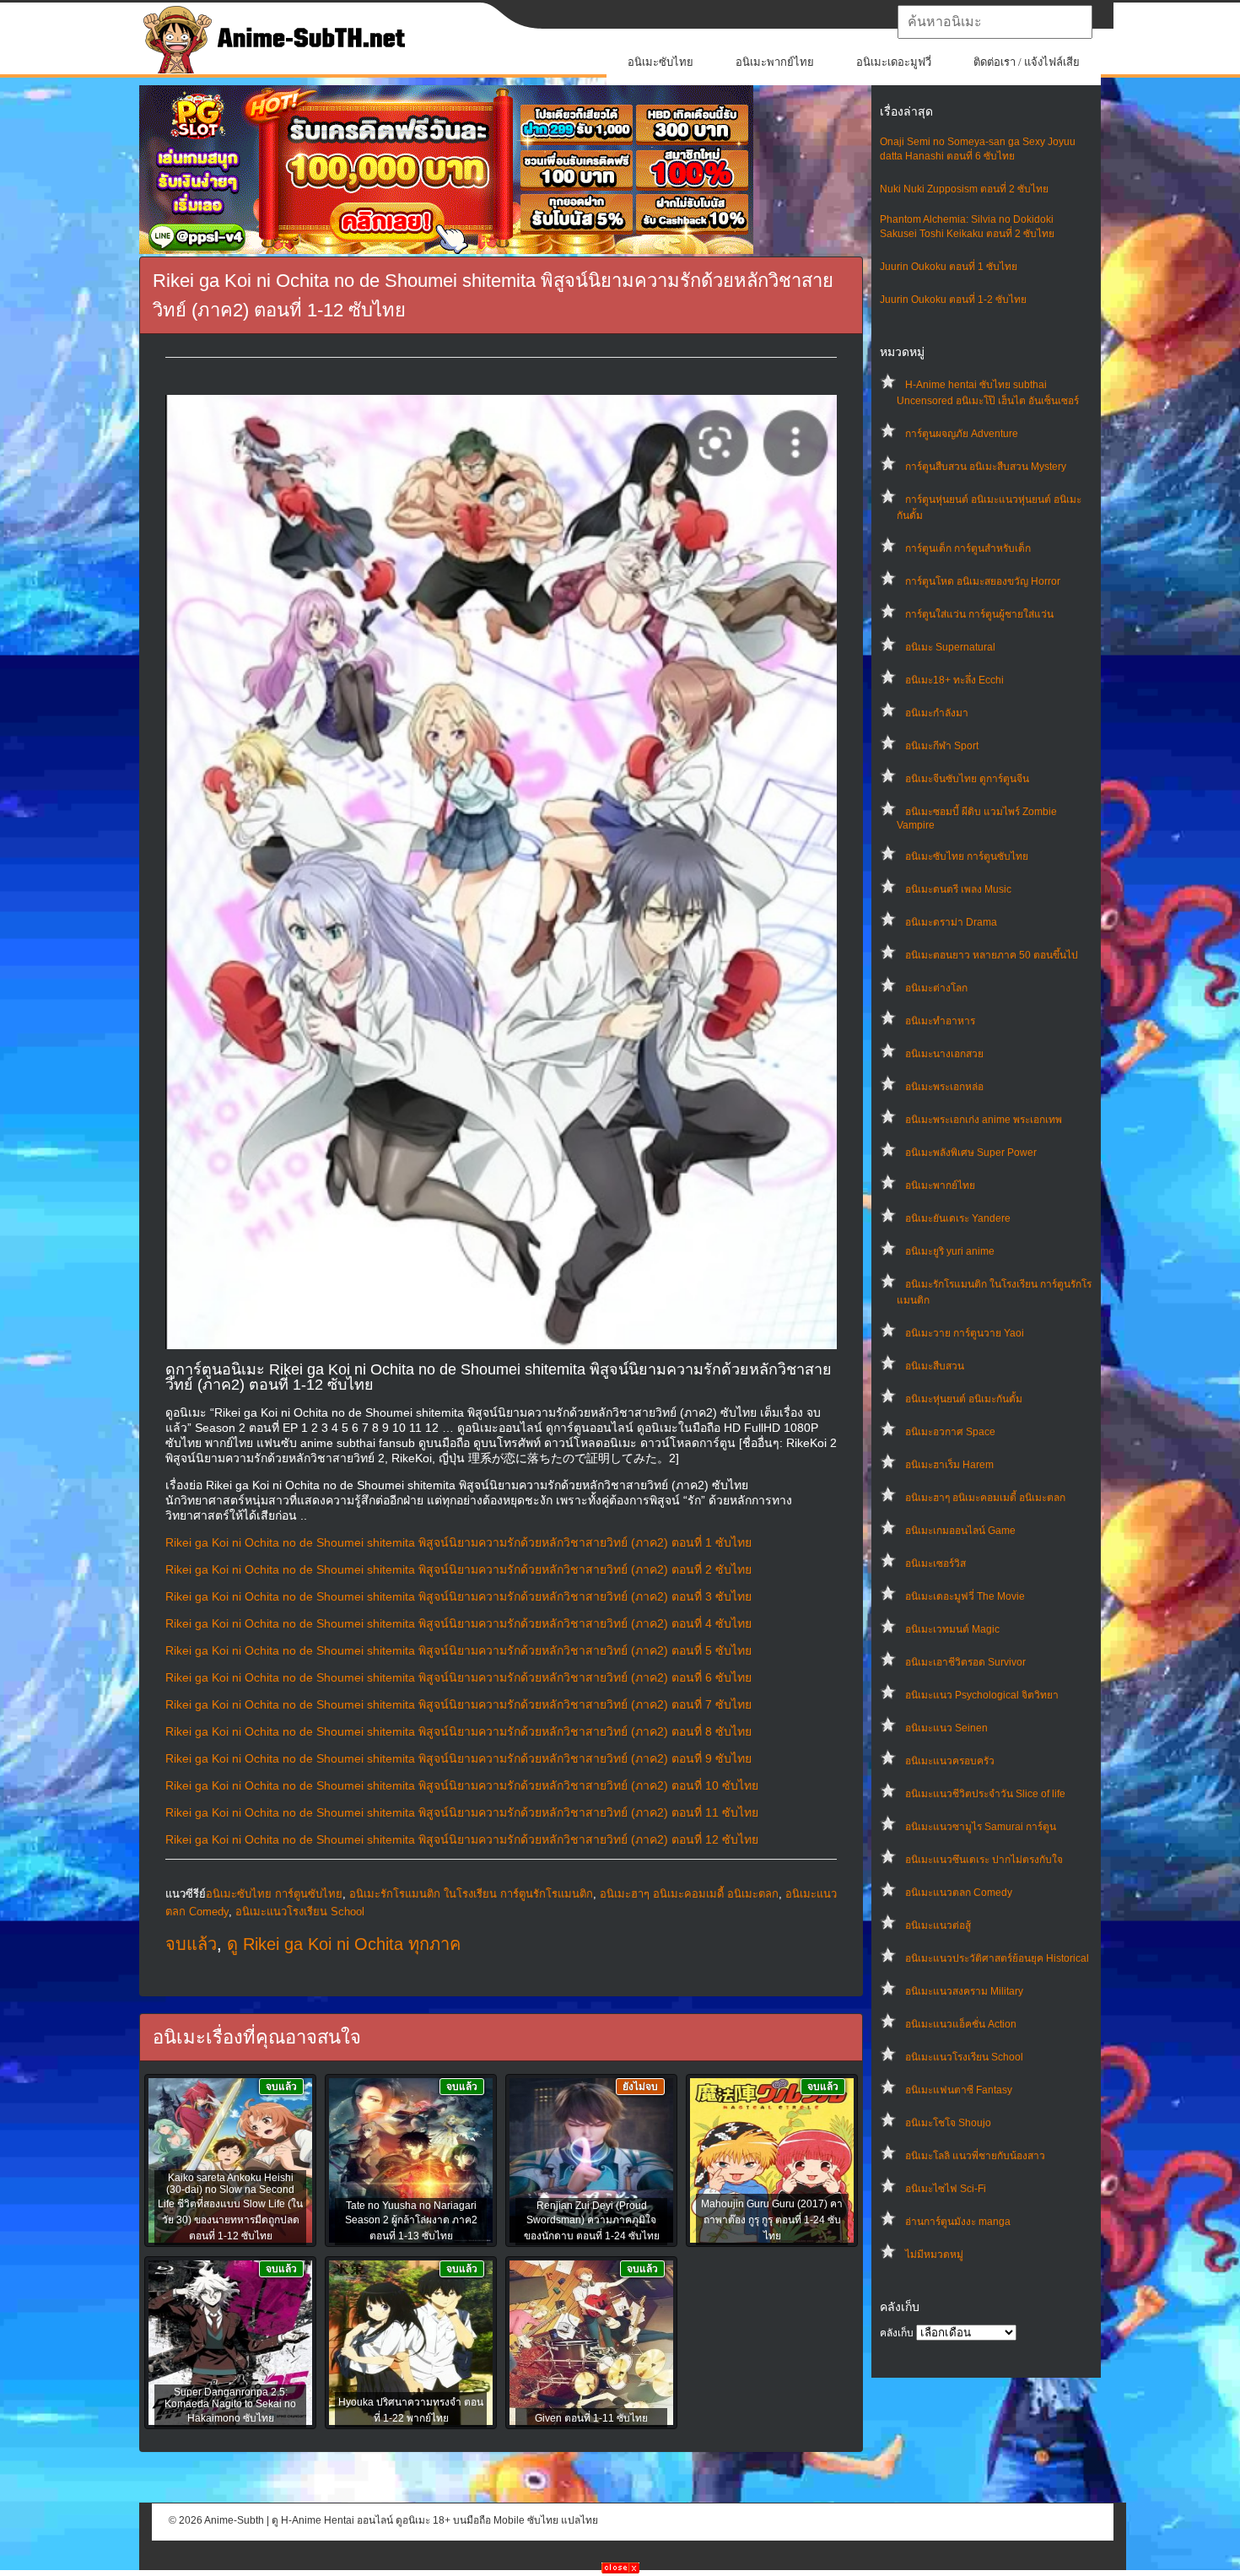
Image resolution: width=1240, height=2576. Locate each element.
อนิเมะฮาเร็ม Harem (949, 1465)
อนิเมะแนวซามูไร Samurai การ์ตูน (981, 1827)
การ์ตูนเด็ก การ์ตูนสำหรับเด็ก (968, 548)
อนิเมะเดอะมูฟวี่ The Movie (965, 1596)
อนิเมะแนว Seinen (946, 1728)
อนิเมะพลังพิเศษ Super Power (971, 1153)
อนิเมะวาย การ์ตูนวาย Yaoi (965, 1333)
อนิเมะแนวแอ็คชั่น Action (961, 2024)
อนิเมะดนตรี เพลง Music (958, 889)
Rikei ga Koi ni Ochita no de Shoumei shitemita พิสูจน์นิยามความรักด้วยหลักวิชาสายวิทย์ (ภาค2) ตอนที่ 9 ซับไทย (458, 1758)
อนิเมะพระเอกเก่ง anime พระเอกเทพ (984, 1120)
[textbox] (995, 22)
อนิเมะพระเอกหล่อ (944, 1087)
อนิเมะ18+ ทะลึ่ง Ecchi (954, 680)
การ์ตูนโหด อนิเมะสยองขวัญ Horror (983, 581)
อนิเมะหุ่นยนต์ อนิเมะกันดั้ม (964, 1399)
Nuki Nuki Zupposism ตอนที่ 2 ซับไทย (964, 189)
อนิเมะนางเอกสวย (944, 1054)
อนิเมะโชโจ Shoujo (948, 2123)
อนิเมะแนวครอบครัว (950, 1761)
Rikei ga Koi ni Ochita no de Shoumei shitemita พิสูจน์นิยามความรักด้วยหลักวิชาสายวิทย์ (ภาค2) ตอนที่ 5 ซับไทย (458, 1650)
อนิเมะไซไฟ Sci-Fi (946, 2189)
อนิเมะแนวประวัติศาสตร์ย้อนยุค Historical (997, 1958)
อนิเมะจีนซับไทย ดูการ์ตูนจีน (967, 779)
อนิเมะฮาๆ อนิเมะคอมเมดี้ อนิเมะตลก (985, 1498)
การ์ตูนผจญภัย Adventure (962, 434)
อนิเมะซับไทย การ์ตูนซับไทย (967, 856)
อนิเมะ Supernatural (950, 647)
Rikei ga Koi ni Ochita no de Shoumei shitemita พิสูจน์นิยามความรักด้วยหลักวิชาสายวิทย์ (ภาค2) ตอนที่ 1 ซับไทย (458, 1542)
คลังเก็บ (897, 2333)
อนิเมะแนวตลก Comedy (959, 1893)
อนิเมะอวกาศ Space (950, 1432)
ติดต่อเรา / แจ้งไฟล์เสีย (1027, 62)
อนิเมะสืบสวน (935, 1366)
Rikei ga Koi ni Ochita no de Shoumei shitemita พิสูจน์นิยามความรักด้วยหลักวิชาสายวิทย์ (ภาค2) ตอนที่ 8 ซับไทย (458, 1731)
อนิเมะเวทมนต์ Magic (952, 1629)
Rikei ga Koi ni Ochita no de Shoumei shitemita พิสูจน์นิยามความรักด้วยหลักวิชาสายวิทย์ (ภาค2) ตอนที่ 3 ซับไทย (458, 1596)
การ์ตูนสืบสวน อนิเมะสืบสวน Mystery (986, 467)
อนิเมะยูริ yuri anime (950, 1251)
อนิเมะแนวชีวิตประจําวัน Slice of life (985, 1794)
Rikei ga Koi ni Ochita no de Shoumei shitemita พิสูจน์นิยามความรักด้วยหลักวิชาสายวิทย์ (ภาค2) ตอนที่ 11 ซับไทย (462, 1812)
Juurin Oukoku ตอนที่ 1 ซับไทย (949, 267)
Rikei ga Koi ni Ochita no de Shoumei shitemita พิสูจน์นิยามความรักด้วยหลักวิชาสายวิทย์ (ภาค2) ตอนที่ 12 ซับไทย (462, 1839)
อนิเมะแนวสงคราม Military (964, 1991)
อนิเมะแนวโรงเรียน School (964, 2057)
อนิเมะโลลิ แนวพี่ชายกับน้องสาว (975, 2156)
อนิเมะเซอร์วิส (935, 1563)
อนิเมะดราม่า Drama (951, 922)
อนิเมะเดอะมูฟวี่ (894, 62)
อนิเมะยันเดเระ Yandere (958, 1218)
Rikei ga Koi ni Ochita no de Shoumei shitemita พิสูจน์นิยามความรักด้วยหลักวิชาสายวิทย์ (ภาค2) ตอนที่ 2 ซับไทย (458, 1569)
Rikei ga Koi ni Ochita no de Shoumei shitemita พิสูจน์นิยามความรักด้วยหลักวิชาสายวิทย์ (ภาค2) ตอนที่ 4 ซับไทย (458, 1623)
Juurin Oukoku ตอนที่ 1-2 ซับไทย (953, 300)
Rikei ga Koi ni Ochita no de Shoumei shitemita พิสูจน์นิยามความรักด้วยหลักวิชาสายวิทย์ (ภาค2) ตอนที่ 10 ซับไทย (462, 1785)
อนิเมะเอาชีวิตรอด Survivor (965, 1662)
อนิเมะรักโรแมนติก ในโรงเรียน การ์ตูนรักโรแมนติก (471, 1894)
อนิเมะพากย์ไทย (775, 62)
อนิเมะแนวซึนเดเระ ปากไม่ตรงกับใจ (984, 1860)
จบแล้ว (191, 1944)
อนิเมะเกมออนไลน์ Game (960, 1531)
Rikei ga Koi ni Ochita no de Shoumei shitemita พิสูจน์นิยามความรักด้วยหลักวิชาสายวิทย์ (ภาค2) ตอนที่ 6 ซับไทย (458, 1677)
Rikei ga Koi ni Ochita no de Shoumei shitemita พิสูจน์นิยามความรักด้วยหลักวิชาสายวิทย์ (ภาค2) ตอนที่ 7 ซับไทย (458, 1704)
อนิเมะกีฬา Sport (942, 746)
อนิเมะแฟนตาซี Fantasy (959, 2090)
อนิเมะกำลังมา (937, 713)
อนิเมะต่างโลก (936, 988)
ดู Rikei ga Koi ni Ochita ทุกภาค (344, 1944)
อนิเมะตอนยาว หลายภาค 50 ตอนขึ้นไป (992, 955)
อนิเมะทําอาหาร (940, 1021)
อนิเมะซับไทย (660, 62)
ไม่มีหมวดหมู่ (934, 2255)
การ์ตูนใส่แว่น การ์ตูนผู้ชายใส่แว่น (979, 614)
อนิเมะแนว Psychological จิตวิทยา (982, 1695)
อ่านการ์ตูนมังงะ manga (958, 2222)
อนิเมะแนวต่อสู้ (938, 1925)
